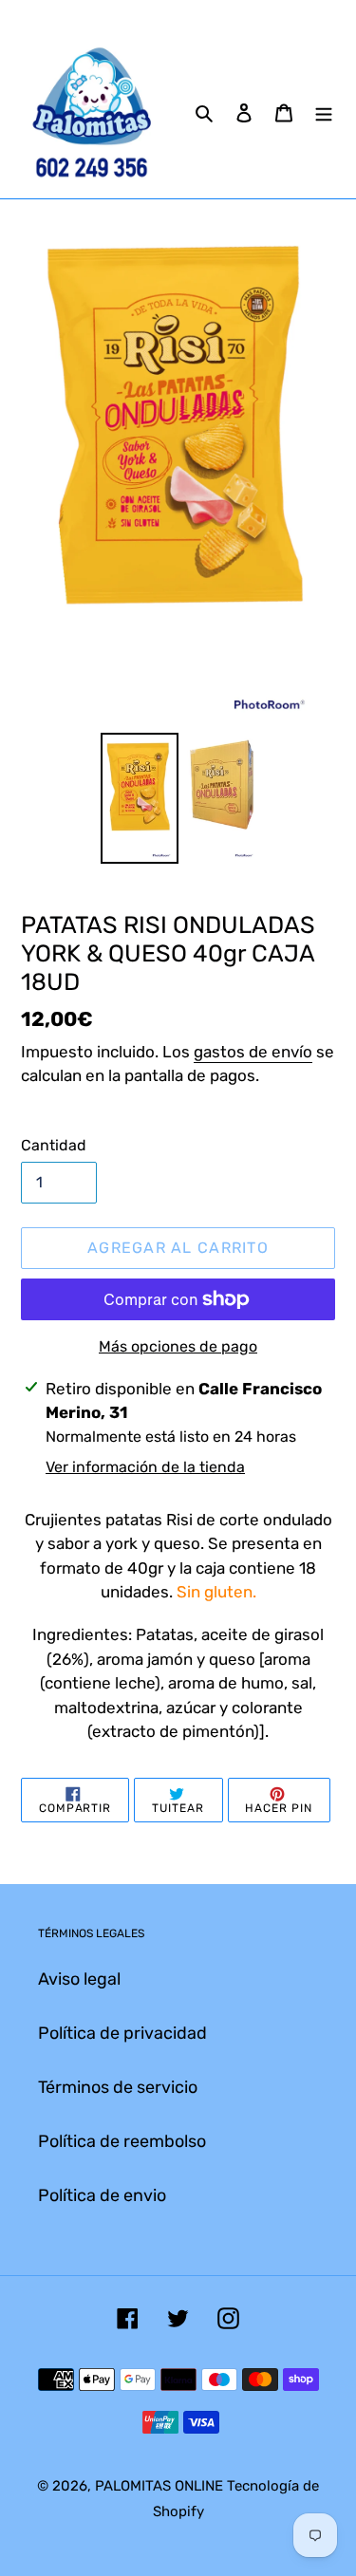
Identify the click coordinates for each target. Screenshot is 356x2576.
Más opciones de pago (178, 1346)
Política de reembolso (122, 2141)
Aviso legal (79, 1979)
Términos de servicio (118, 2087)
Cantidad (54, 1145)
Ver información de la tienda (145, 1467)
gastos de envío (253, 1052)
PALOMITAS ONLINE (159, 2486)
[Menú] (324, 112)
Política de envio (102, 2195)
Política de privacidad (122, 2033)
